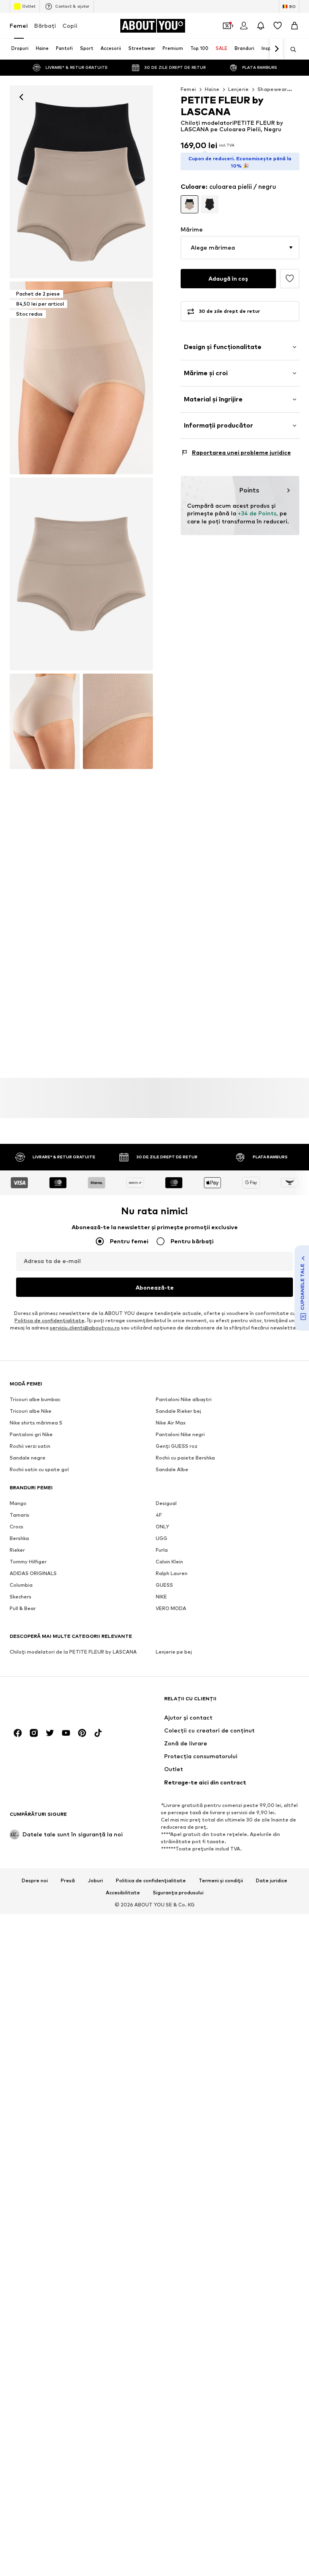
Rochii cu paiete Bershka (185, 1458)
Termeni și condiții (221, 1881)
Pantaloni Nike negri (180, 1435)
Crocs (16, 1527)
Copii (70, 26)
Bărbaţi (45, 26)
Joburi (95, 1881)
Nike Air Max (171, 1423)
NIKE (161, 1597)
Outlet (29, 6)
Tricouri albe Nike (31, 1411)
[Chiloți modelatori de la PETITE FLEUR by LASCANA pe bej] (81, 574)
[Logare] (244, 26)
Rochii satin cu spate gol (39, 1470)
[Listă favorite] (278, 26)
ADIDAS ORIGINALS (33, 1574)
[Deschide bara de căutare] (290, 50)
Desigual (166, 1504)
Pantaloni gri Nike (31, 1435)
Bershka (19, 1539)
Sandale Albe (172, 1470)
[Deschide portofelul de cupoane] (227, 26)
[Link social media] (18, 1733)
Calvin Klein (169, 1562)
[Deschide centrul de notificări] (261, 26)
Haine (212, 89)
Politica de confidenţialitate (49, 1321)
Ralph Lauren (172, 1574)
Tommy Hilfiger (28, 1562)
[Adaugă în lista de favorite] (290, 279)
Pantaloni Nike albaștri (184, 1400)
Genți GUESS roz (177, 1446)
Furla (162, 1550)
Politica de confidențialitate (151, 1881)
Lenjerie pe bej (174, 1652)
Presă (68, 1881)
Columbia (21, 1585)
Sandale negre (28, 1458)
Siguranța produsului (178, 1893)
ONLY (162, 1527)
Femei (19, 26)
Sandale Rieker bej (178, 1411)
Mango (18, 1504)
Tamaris (20, 1515)
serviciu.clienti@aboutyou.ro (85, 1328)
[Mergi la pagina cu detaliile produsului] (190, 204)
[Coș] (295, 26)
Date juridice (272, 1881)
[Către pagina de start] (54, 1703)
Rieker (17, 1550)
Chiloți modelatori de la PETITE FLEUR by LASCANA (73, 1652)
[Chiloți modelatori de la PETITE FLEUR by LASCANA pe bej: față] (81, 182)
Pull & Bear (23, 1609)
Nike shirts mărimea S (36, 1423)
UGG (162, 1539)
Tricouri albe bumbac (35, 1400)
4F (159, 1515)
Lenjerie (239, 89)
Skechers (21, 1597)
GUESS (164, 1585)
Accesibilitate (123, 1893)
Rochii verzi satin (30, 1446)
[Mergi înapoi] (21, 97)
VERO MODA (171, 1609)
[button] (240, 248)
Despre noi (35, 1881)
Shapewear (272, 89)
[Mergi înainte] (276, 49)
